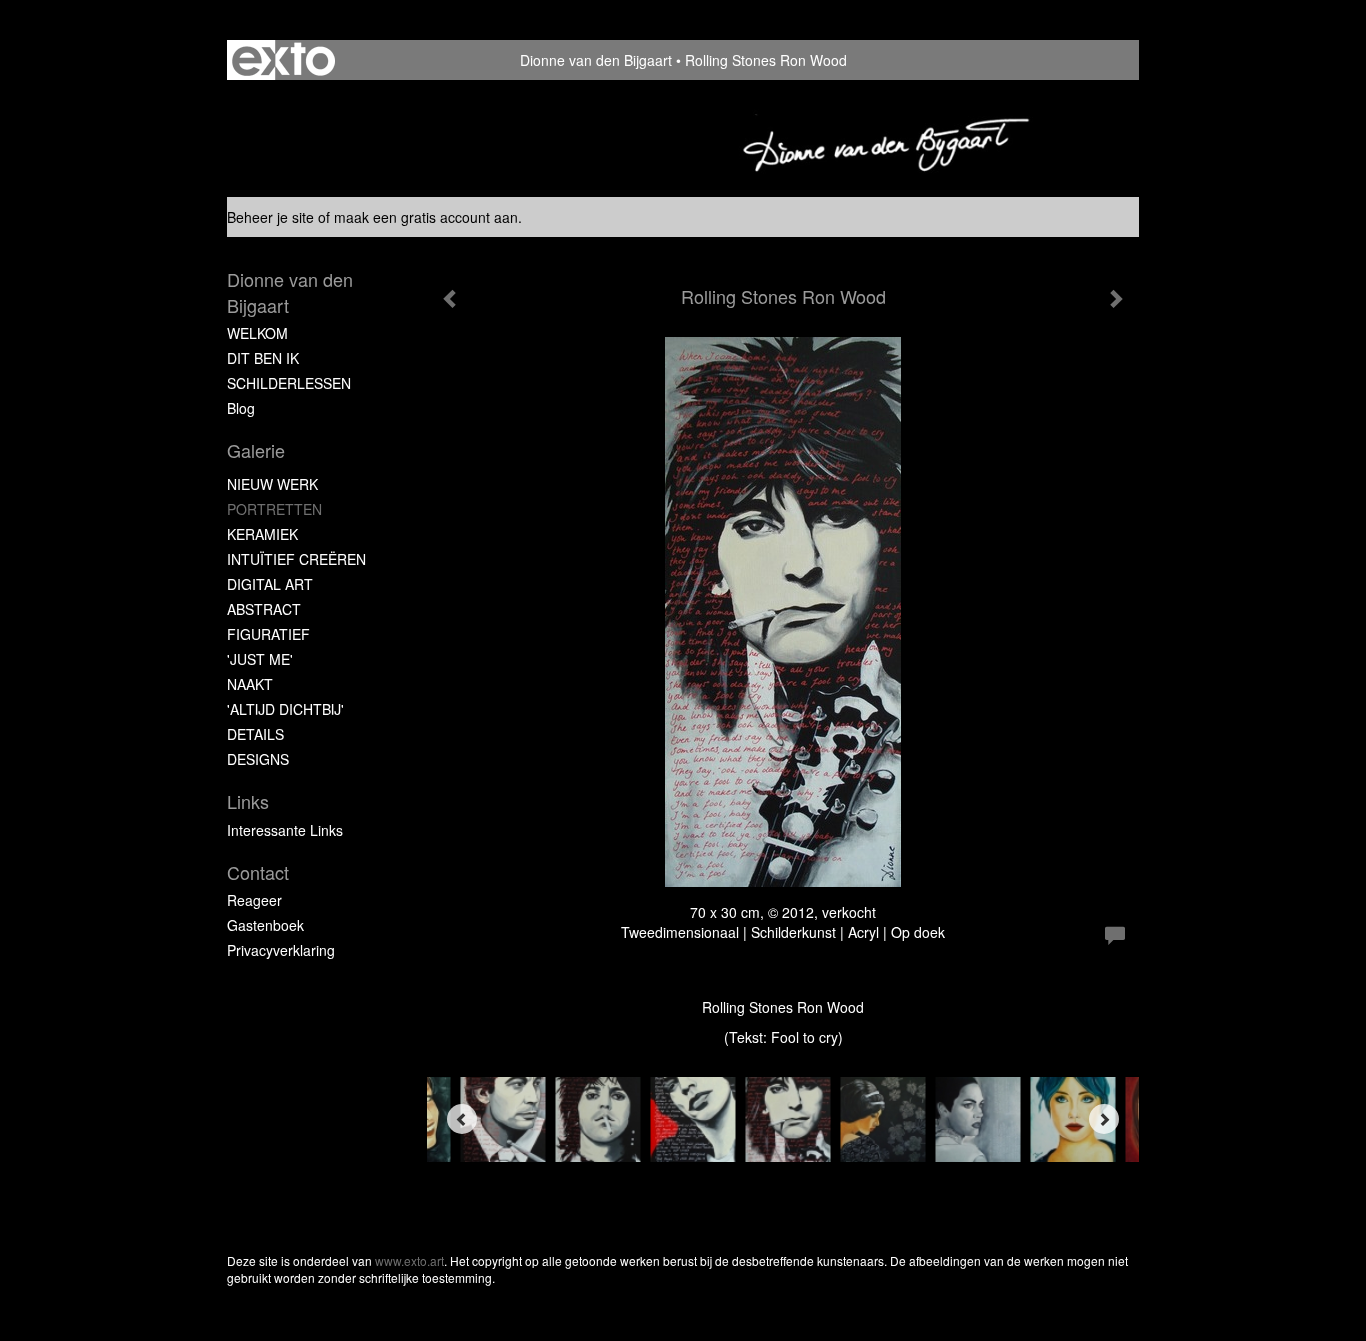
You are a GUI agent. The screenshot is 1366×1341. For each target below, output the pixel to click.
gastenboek (265, 925)
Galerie (256, 450)
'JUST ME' (260, 659)
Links (248, 801)
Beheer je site (270, 217)
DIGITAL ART (270, 584)
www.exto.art (409, 1260)
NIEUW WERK (272, 484)
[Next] (1104, 1119)
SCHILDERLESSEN (289, 383)
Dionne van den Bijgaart (596, 60)
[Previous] (462, 1119)
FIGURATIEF (268, 634)
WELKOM (257, 333)
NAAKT (250, 684)
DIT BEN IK (263, 358)
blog (241, 408)
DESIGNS (258, 759)
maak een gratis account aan (426, 217)
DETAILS (255, 734)
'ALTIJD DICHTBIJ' (285, 709)
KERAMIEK (262, 534)
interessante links (285, 830)
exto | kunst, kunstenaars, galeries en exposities (283, 60)
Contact (258, 872)
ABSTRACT (264, 609)
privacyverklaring (281, 950)
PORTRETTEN (274, 509)
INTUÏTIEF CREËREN (296, 559)
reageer (254, 900)
